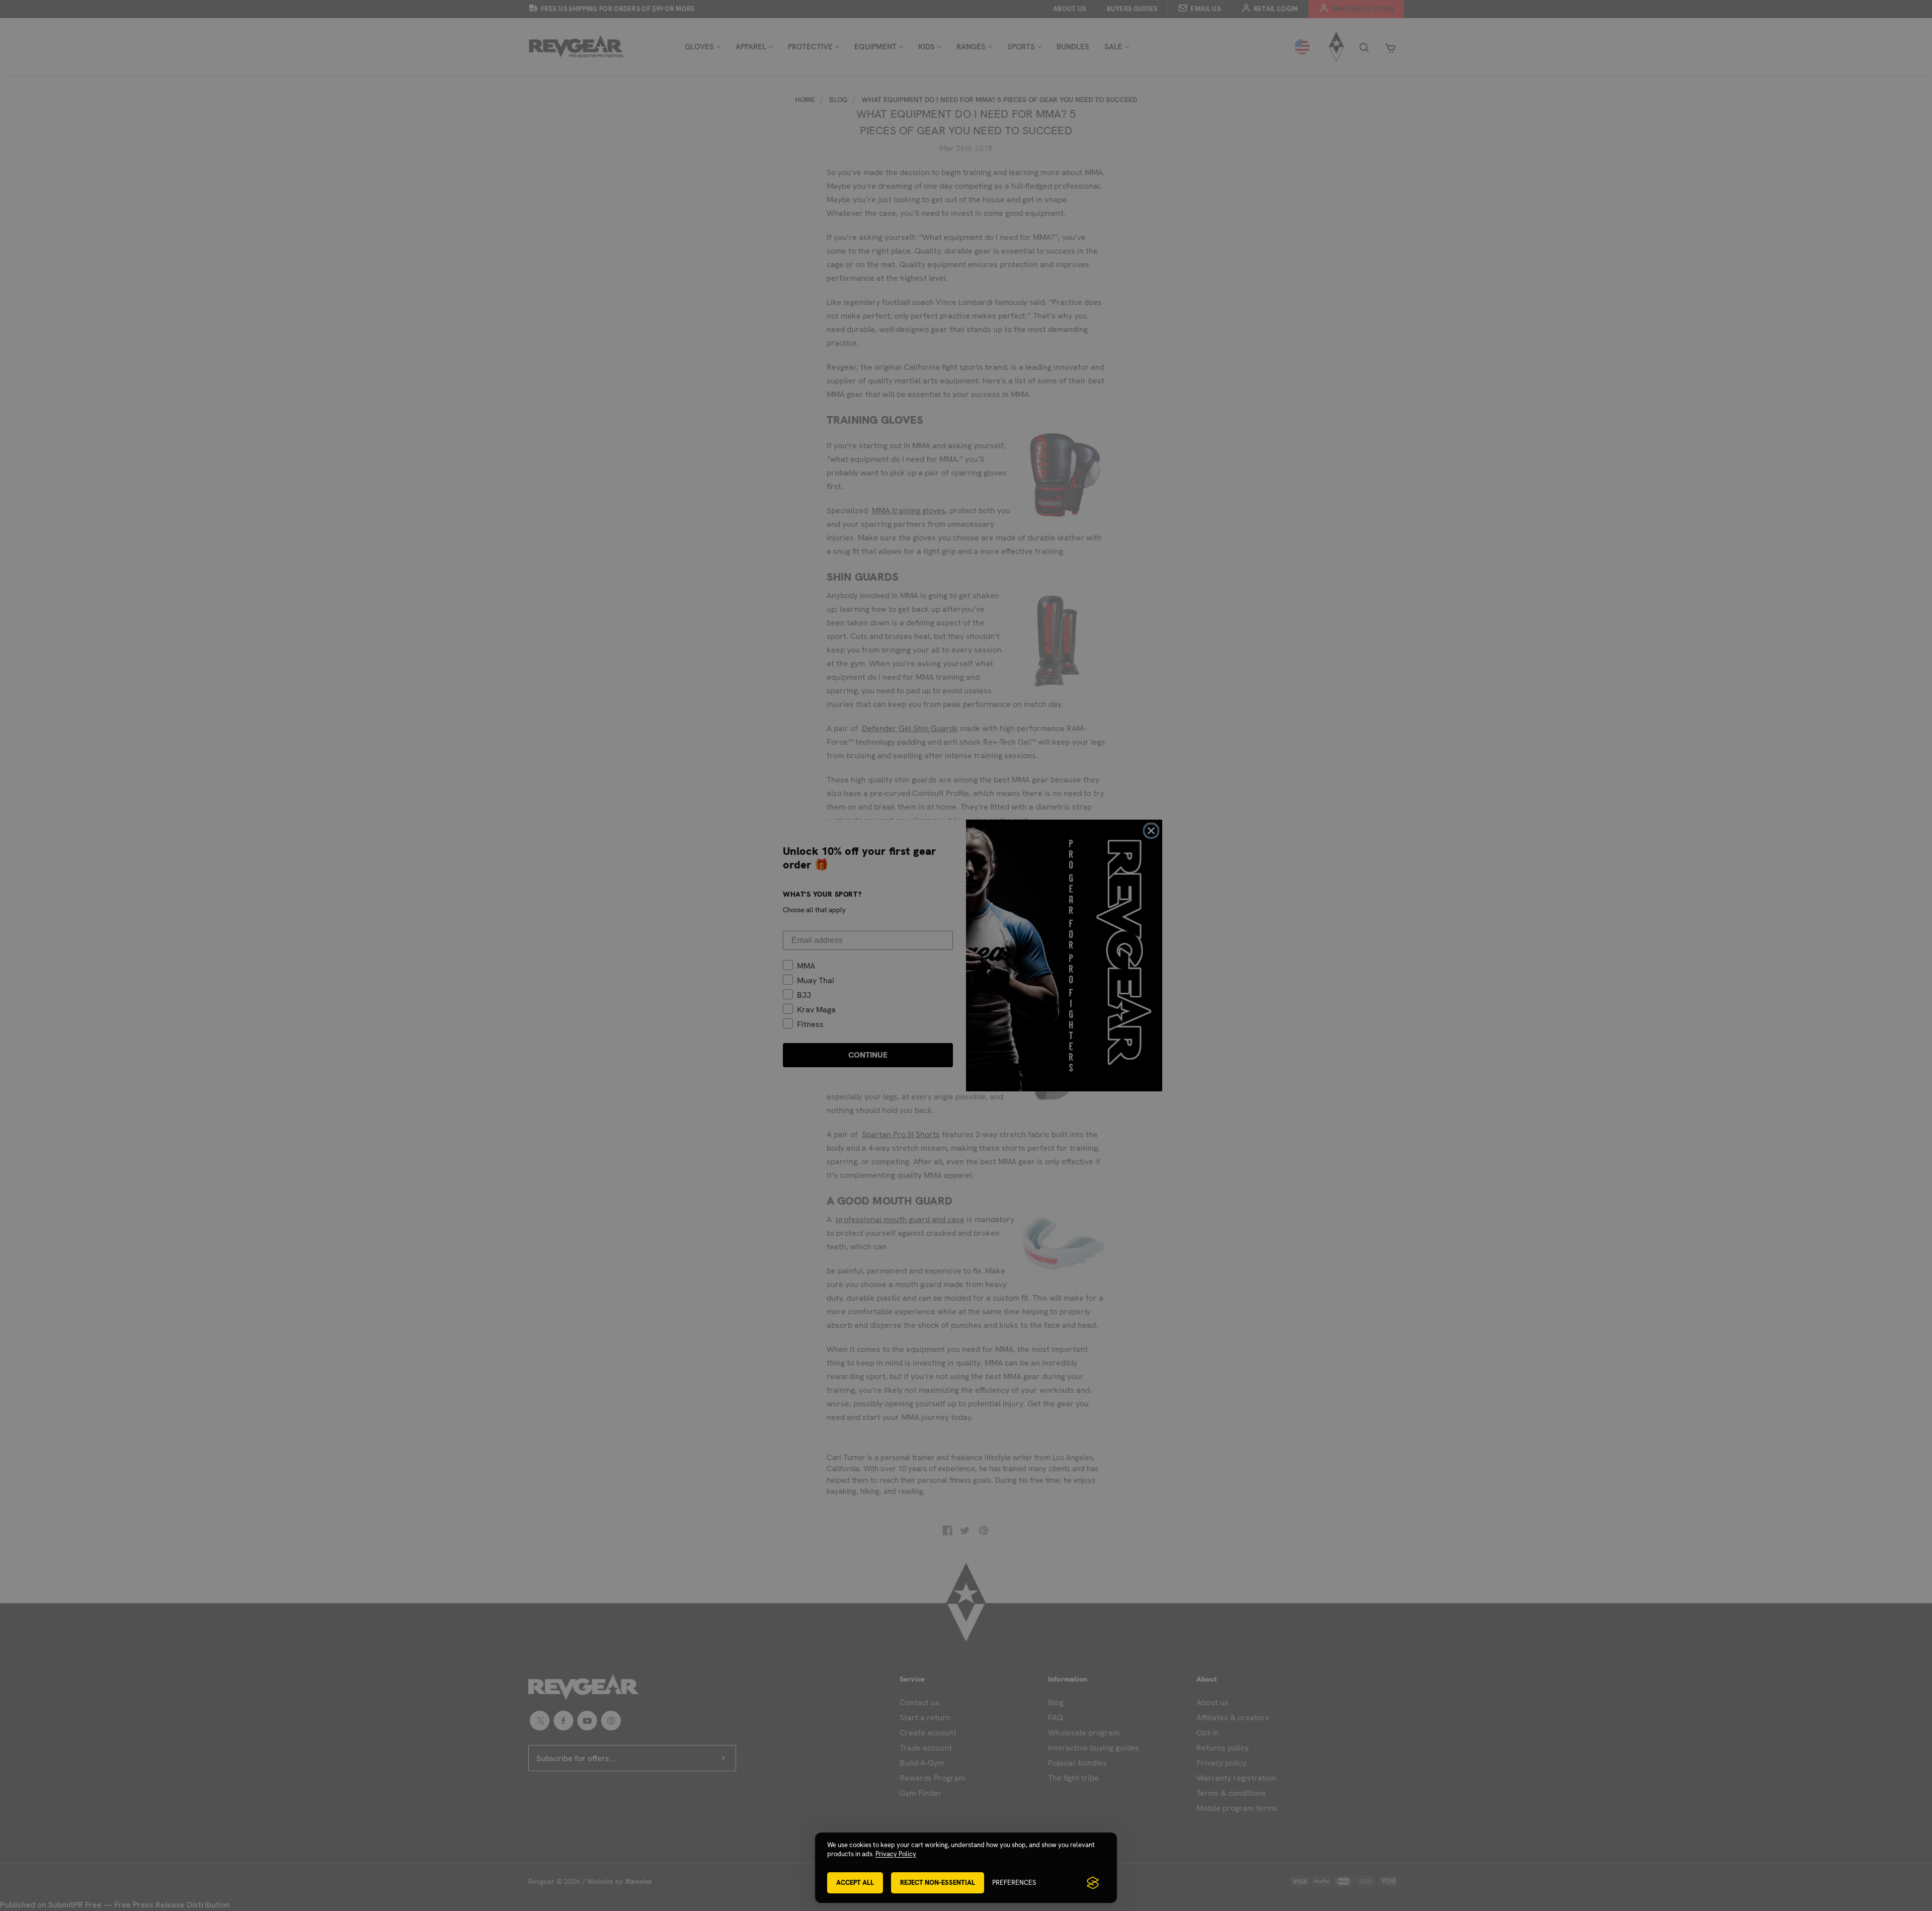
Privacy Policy (896, 1854)
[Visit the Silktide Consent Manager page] (1093, 1883)
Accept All (855, 1883)
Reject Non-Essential (938, 1883)
